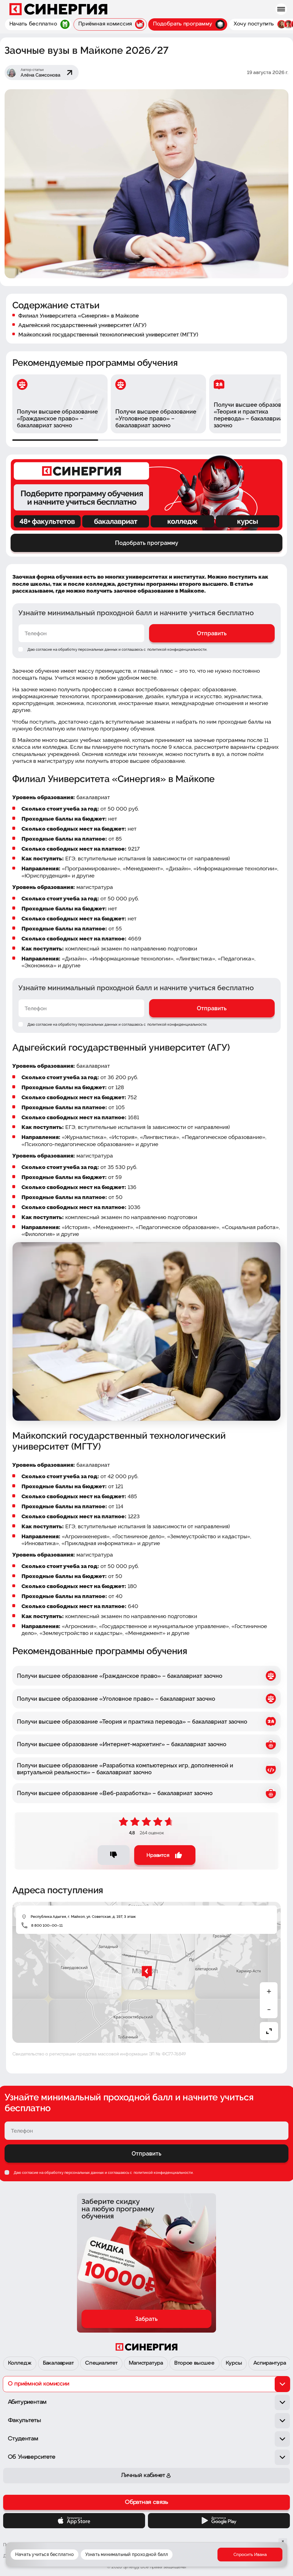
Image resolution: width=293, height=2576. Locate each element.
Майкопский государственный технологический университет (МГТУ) (108, 334)
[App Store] (74, 2521)
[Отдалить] (269, 2010)
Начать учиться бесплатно (44, 2554)
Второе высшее (194, 2363)
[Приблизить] (269, 1991)
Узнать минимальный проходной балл (127, 2554)
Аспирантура (270, 2363)
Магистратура (146, 2363)
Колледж (20, 2363)
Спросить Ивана (250, 2555)
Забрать (146, 2319)
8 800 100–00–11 (47, 1925)
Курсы (234, 2363)
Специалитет (101, 2363)
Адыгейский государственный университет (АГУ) (82, 325)
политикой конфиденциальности (177, 649)
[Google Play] (219, 2521)
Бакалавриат (58, 2363)
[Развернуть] (269, 2031)
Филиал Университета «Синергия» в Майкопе (79, 315)
